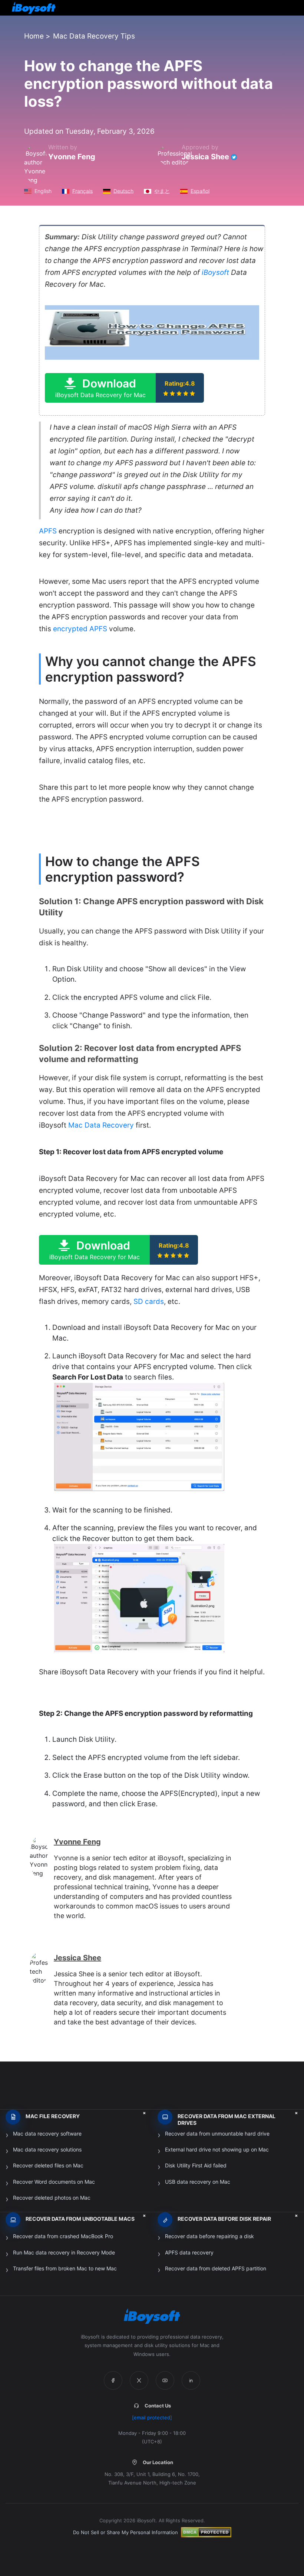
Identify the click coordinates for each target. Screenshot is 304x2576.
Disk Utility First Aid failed (196, 2165)
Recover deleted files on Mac (48, 2165)
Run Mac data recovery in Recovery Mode (64, 2252)
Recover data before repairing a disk (209, 2236)
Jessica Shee (205, 157)
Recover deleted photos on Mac (52, 2198)
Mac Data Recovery (101, 1125)
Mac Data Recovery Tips (94, 36)
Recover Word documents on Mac (54, 2182)
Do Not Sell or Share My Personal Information (125, 2532)
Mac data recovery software (47, 2134)
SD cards (149, 1302)
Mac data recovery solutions (47, 2149)
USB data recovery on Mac (198, 2182)
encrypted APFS (80, 629)
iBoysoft (215, 272)
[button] (124, 388)
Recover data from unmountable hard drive (217, 2134)
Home (34, 36)
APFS (48, 531)
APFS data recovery (189, 2252)
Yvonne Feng (72, 157)
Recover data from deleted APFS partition (216, 2268)
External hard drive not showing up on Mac (217, 2149)
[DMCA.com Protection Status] (206, 2532)
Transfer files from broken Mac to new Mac (65, 2268)
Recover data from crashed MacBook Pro (63, 2236)
